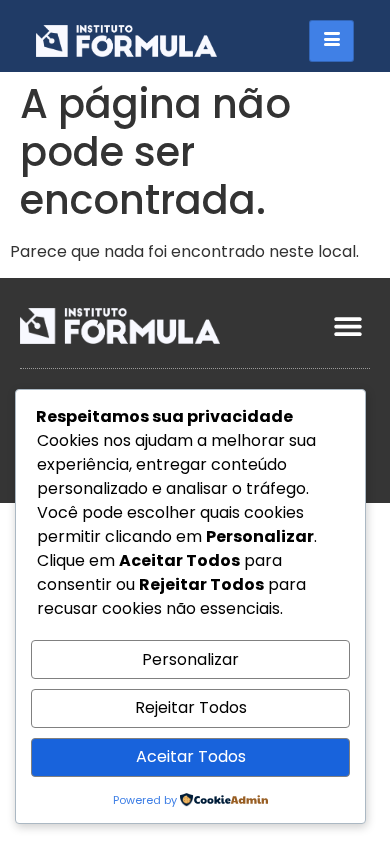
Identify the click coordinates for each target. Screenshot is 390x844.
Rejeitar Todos (191, 707)
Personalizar (190, 659)
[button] (347, 325)
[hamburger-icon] (331, 41)
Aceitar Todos (191, 756)
